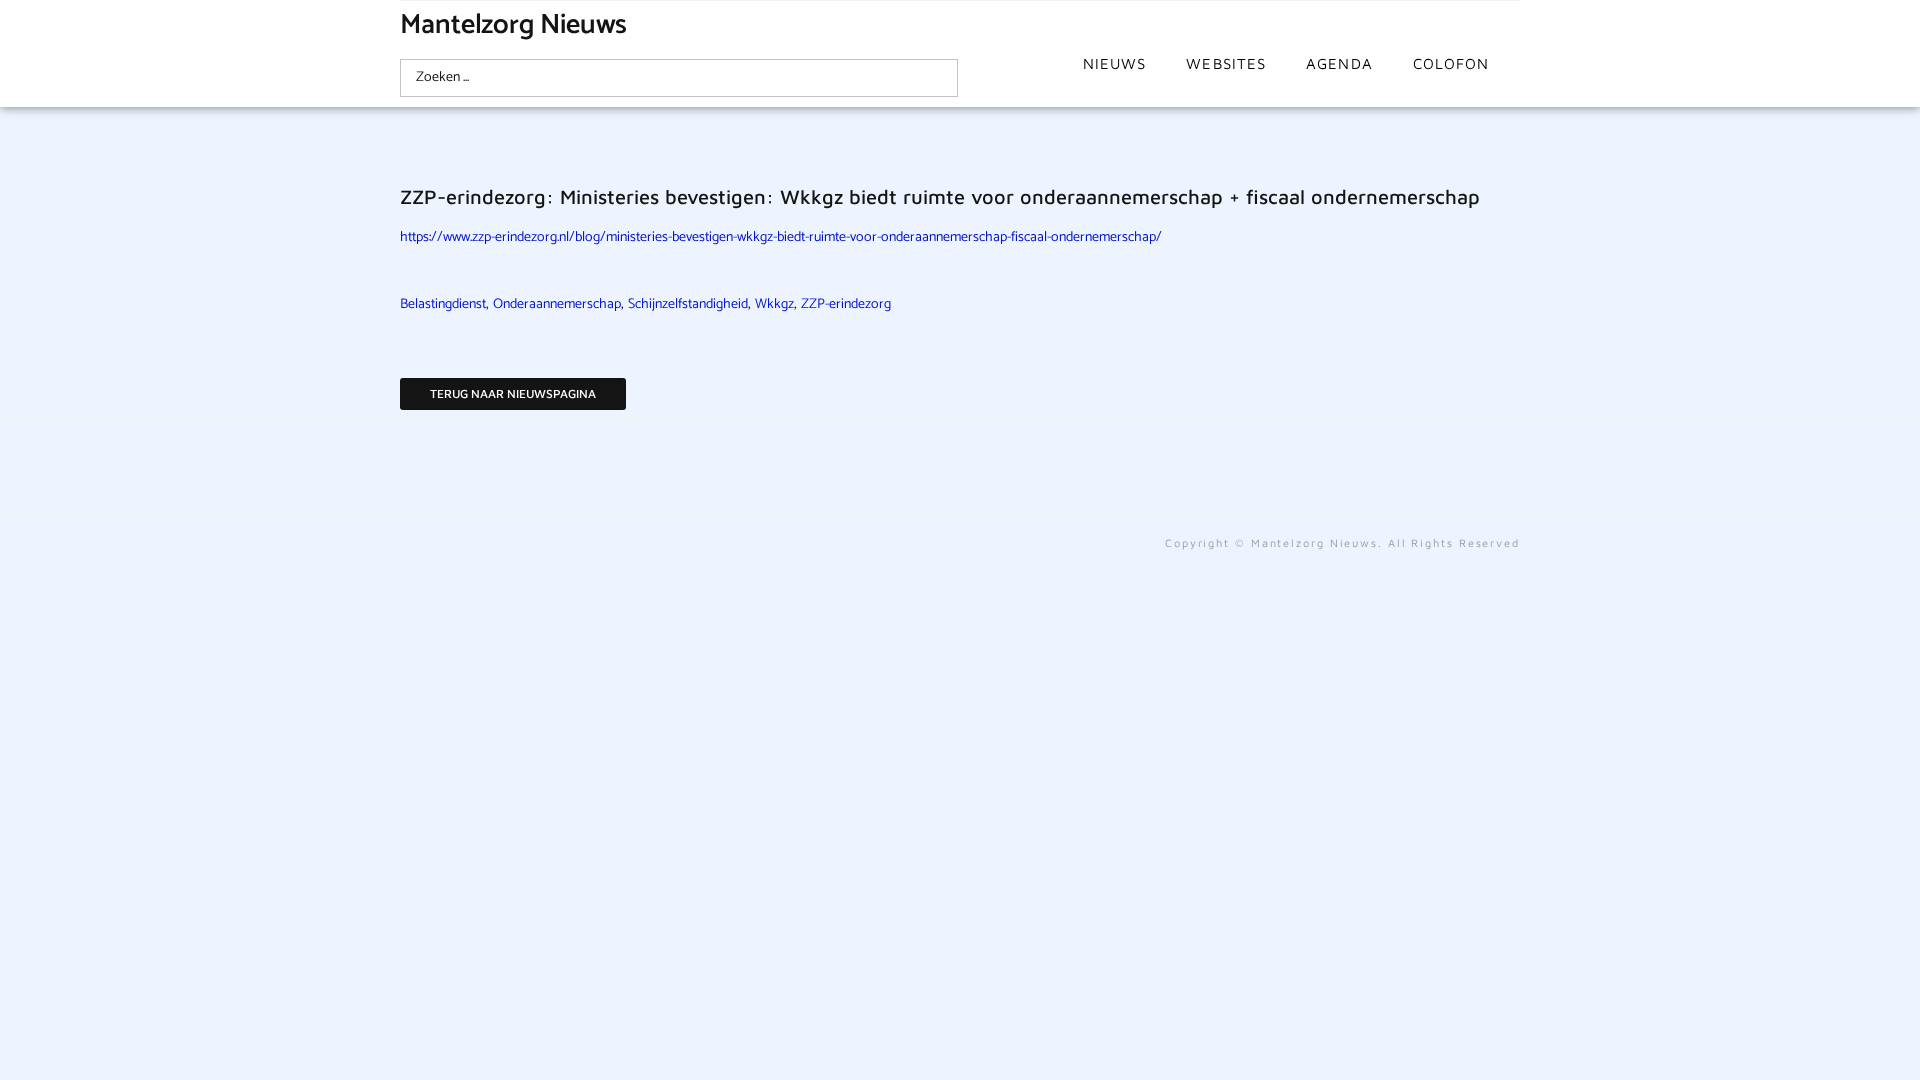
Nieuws (1115, 63)
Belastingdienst (443, 304)
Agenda (1339, 63)
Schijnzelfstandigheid (688, 304)
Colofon (1451, 63)
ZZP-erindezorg (846, 304)
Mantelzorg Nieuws (513, 25)
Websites (1226, 63)
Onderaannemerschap (557, 304)
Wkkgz (774, 304)
